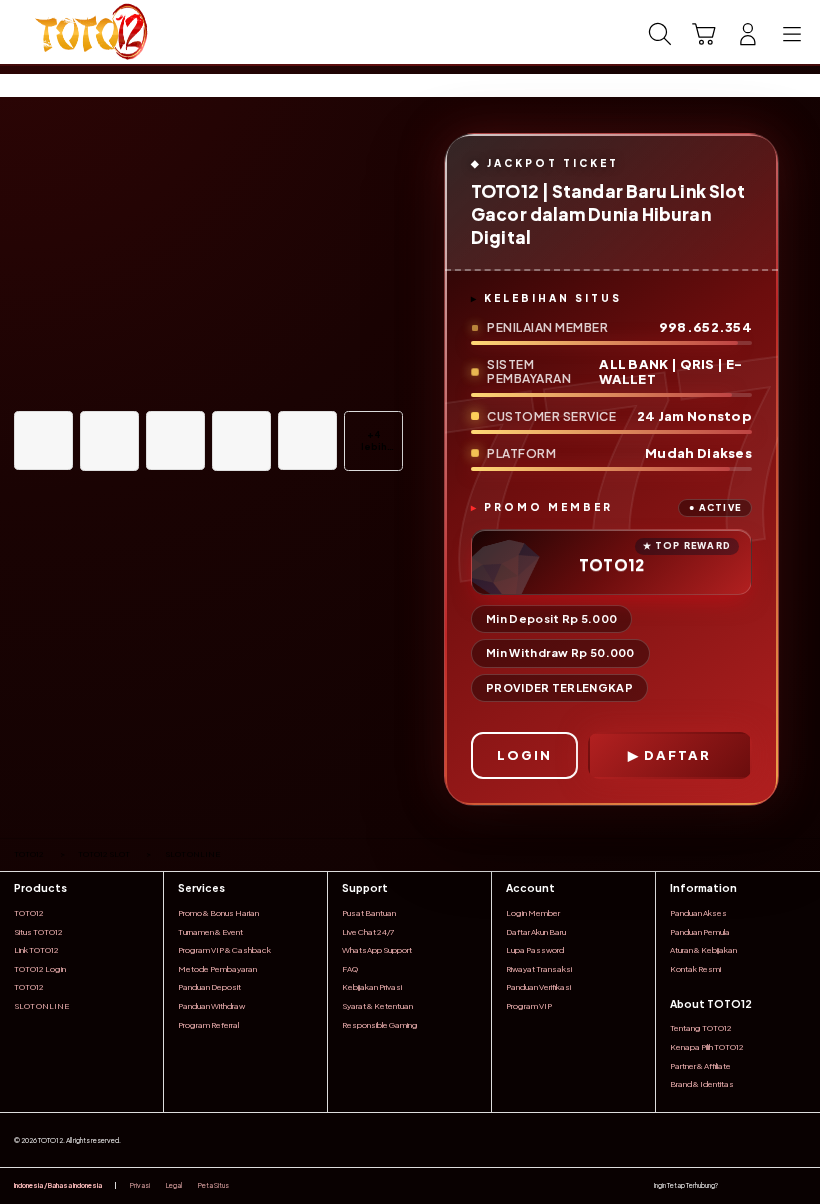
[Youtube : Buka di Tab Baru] (800, 1186)
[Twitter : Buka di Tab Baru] (755, 1186)
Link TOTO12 (36, 950)
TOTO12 (29, 913)
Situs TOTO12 (38, 932)
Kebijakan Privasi (372, 987)
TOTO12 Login (40, 969)
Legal (174, 1185)
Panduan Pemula (700, 932)
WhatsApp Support (377, 950)
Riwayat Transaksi (539, 969)
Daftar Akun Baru (536, 932)
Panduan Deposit (209, 987)
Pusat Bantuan (369, 913)
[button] (704, 34)
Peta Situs (213, 1185)
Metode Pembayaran (217, 969)
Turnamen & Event (210, 932)
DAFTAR (677, 755)
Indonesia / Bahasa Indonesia (58, 1185)
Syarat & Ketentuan (377, 1006)
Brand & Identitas (702, 1084)
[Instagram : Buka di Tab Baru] (778, 1186)
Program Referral (208, 1025)
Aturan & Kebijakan (703, 950)
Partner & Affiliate (700, 1066)
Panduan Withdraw (211, 1006)
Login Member (533, 913)
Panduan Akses (698, 913)
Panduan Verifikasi (538, 987)
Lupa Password (535, 950)
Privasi (140, 1185)
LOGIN (524, 755)
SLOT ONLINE (41, 1006)
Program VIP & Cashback (224, 950)
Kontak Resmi (695, 969)
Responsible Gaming (380, 1025)
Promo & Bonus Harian (218, 913)
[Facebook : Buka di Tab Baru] (733, 1186)
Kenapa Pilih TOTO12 (707, 1047)
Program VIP (529, 1006)
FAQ (350, 969)
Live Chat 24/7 (368, 932)
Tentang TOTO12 (701, 1028)
